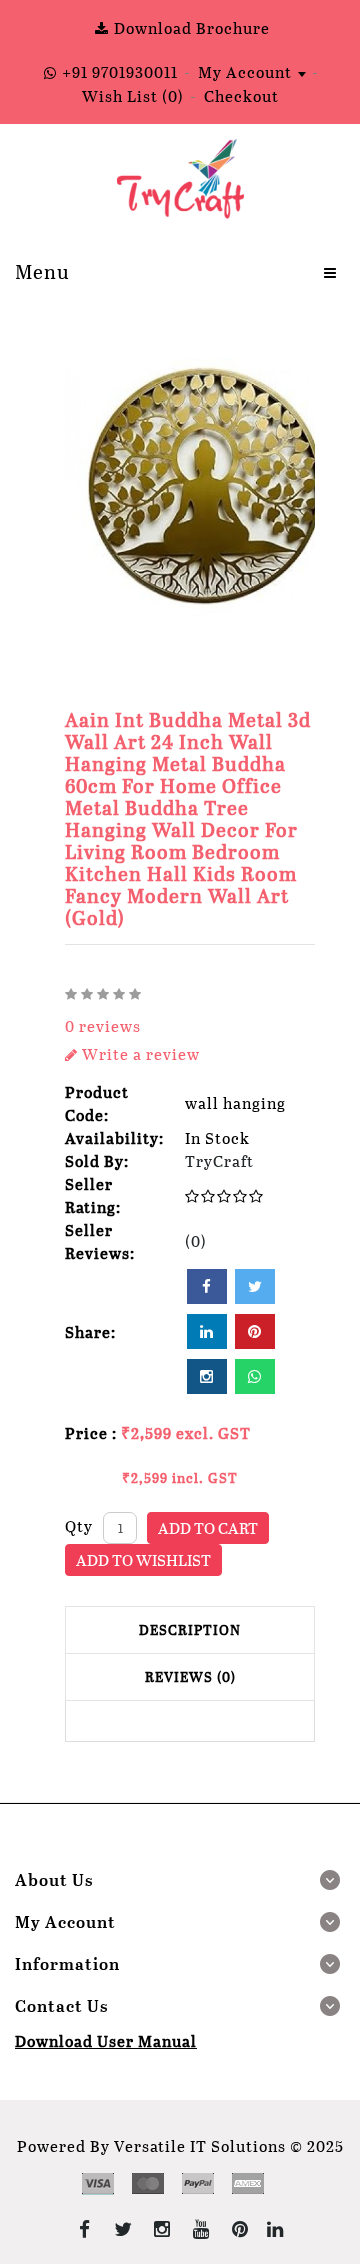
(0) (196, 1240)
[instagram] (207, 1376)
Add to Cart (208, 1527)
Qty (79, 1525)
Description (190, 1629)
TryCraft (219, 1160)
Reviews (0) (190, 1676)
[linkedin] (207, 1331)
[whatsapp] (255, 1376)
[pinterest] (255, 1331)
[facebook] (207, 1286)
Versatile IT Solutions (200, 2145)
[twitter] (255, 1286)
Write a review (139, 1053)
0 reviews (103, 1025)
